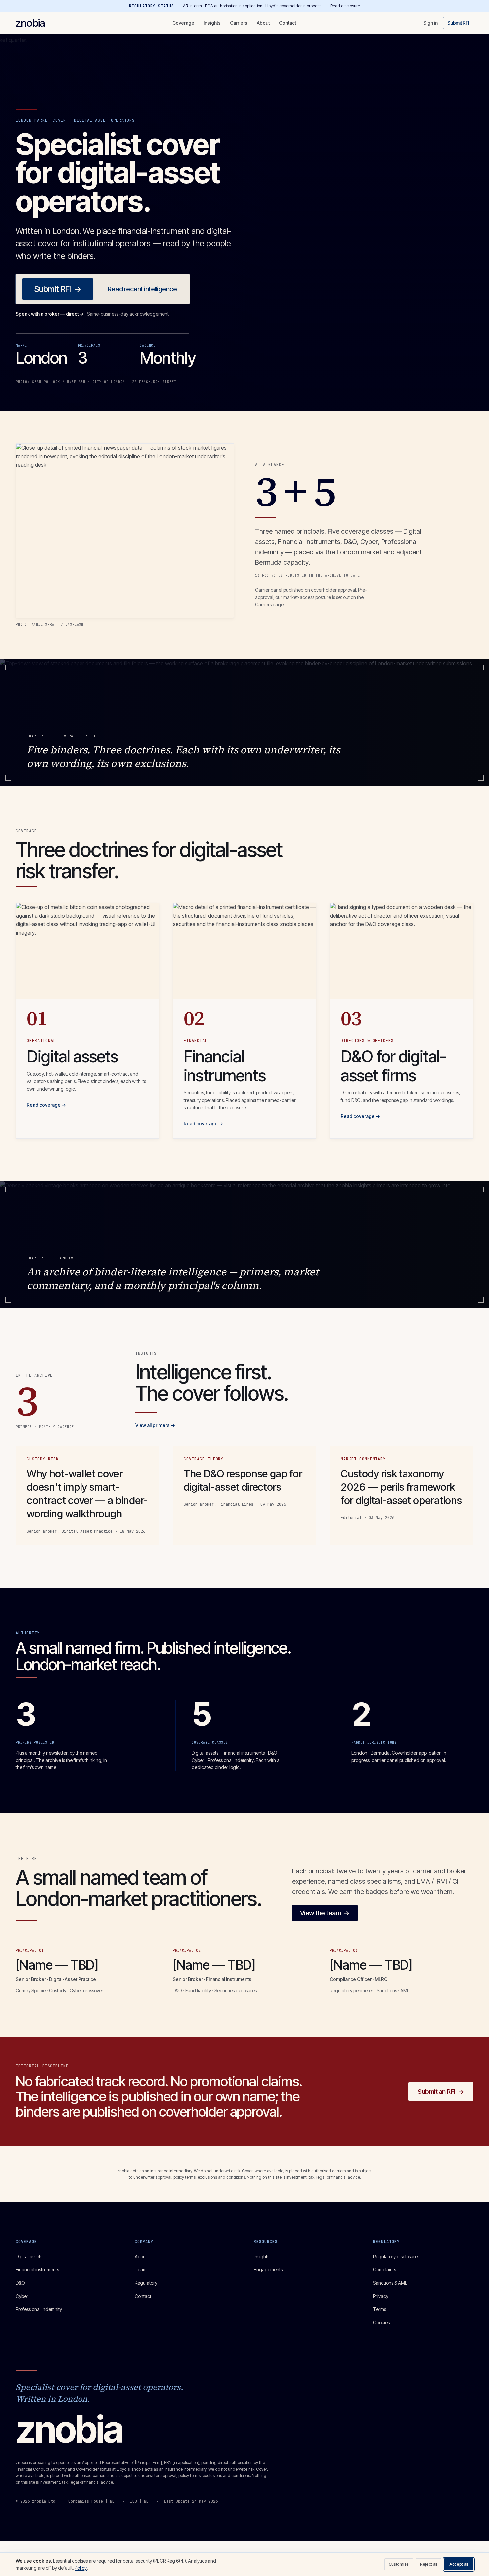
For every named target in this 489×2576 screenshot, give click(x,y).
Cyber (22, 2296)
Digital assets (29, 2256)
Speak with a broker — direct (50, 314)
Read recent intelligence (142, 289)
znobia (30, 23)
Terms (379, 2309)
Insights (212, 23)
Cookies (381, 2322)
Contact (288, 23)
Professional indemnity (39, 2309)
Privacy (381, 2296)
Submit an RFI (441, 2092)
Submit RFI (458, 23)
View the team (325, 1913)
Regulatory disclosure (395, 2256)
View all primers (155, 1425)
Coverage (183, 23)
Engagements (268, 2269)
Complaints (384, 2269)
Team (141, 2269)
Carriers (239, 23)
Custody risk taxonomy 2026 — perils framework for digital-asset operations (401, 1487)
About (263, 23)
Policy (81, 2568)
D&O (20, 2283)
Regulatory (146, 2283)
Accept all (459, 2564)
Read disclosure (345, 6)
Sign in (431, 23)
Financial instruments (37, 2269)
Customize (399, 2564)
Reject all (429, 2564)
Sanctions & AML (390, 2283)
